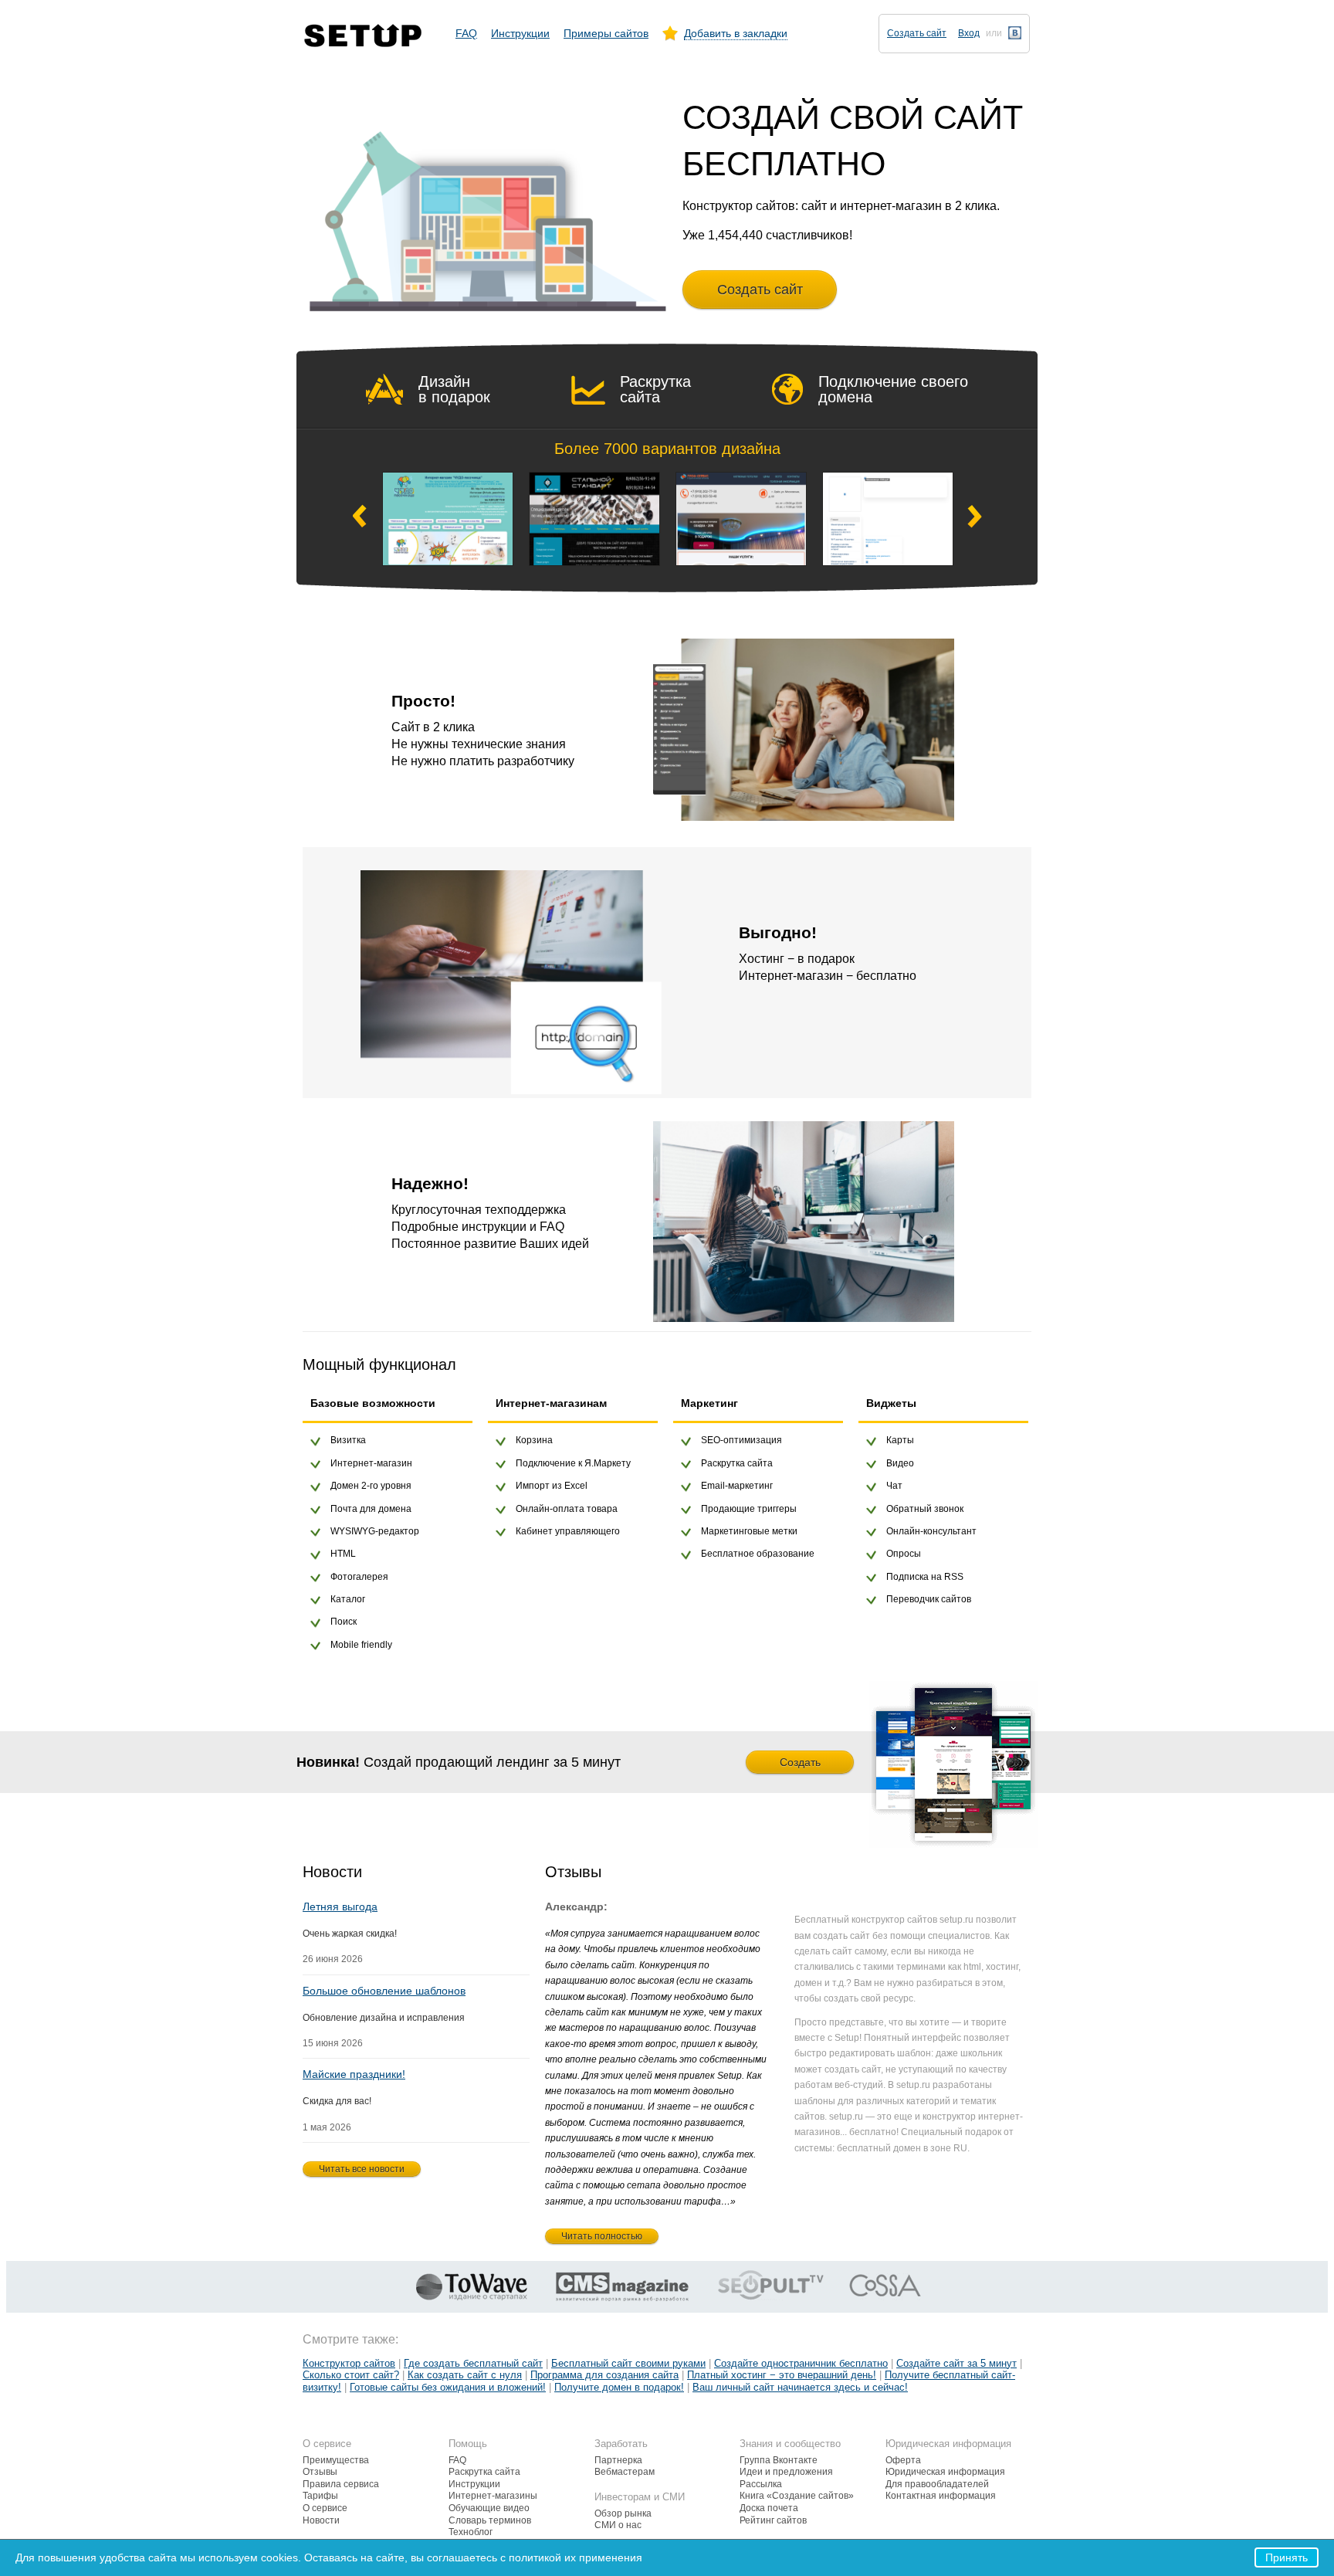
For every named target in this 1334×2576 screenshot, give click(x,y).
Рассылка (761, 2484)
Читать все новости (362, 2169)
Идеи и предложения (786, 2472)
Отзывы (320, 2472)
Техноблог (471, 2532)
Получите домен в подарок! (619, 2387)
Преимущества (336, 2460)
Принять (1287, 2557)
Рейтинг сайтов (773, 2520)
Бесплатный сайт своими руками (628, 2363)
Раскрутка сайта (655, 389)
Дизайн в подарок (454, 389)
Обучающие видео (489, 2508)
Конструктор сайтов (349, 2363)
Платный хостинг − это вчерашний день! (782, 2375)
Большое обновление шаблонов (384, 1991)
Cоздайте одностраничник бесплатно (801, 2363)
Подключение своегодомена (893, 389)
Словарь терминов (490, 2520)
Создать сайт (917, 33)
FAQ (466, 33)
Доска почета (769, 2508)
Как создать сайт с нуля (465, 2375)
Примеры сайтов (606, 33)
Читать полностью (602, 2236)
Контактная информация (941, 2496)
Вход (969, 33)
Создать (800, 1762)
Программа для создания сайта (604, 2375)
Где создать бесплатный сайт (473, 2363)
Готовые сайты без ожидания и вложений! (448, 2387)
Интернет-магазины (493, 2496)
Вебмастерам (625, 2472)
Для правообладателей (937, 2484)
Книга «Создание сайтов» (797, 2496)
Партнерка (618, 2460)
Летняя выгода (340, 1907)
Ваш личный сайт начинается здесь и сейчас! (800, 2387)
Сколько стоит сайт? (351, 2375)
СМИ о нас (618, 2525)
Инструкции (520, 33)
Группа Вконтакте (779, 2460)
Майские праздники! (354, 2074)
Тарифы (320, 2496)
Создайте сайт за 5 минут (956, 2363)
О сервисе (325, 2508)
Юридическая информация (945, 2472)
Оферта (903, 2460)
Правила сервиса (341, 2484)
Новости (321, 2520)
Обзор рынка (623, 2513)
